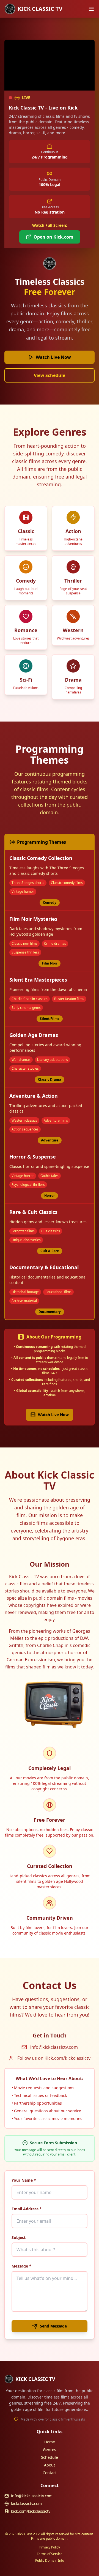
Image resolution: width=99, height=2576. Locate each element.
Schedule (50, 2457)
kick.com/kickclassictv (31, 2511)
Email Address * (27, 2209)
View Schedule (50, 375)
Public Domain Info (50, 2561)
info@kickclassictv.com (54, 2047)
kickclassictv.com (26, 2503)
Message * (21, 2266)
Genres (50, 2450)
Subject (19, 2237)
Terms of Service (50, 2554)
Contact (50, 2473)
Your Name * (24, 2180)
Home (50, 2442)
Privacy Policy (50, 2547)
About (50, 2465)
